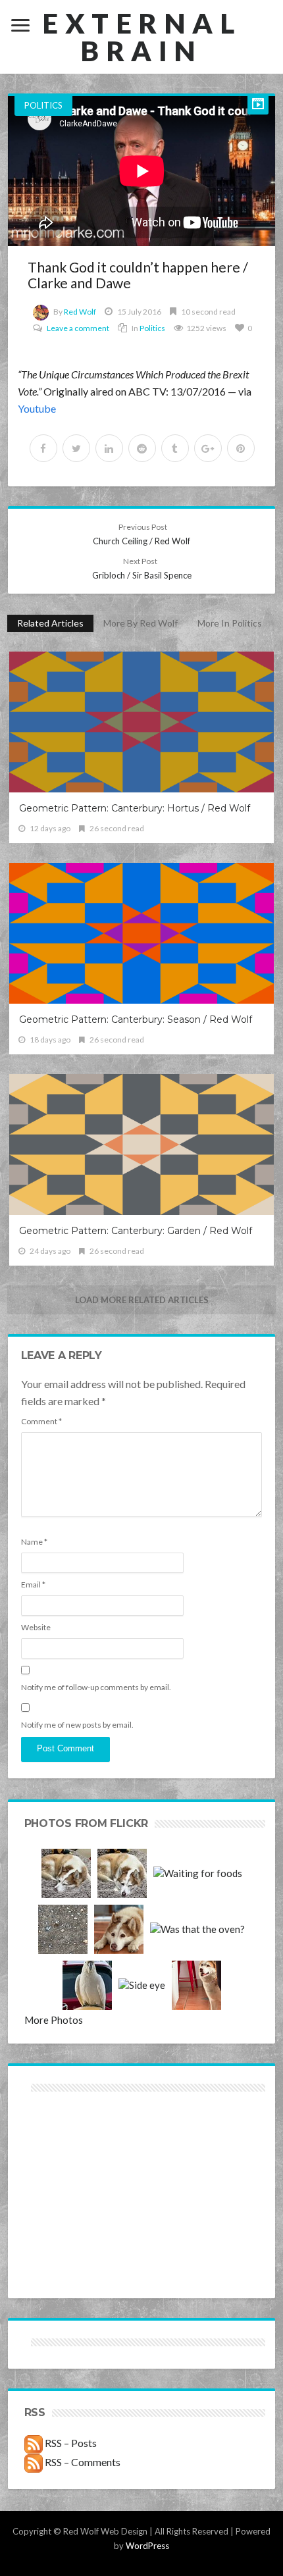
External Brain (141, 37)
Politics (43, 105)
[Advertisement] (83, 2142)
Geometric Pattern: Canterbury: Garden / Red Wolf (136, 1231)
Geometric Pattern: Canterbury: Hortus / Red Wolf (135, 808)
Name (34, 1542)
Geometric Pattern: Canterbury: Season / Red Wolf (136, 1019)
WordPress (147, 2546)
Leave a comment (78, 328)
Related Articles (50, 623)
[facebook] (43, 448)
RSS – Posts (70, 2443)
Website (36, 1627)
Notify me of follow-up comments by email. (96, 1687)
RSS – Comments (82, 2462)
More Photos (54, 2020)
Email (33, 1584)
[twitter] (76, 448)
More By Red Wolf (141, 623)
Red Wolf (80, 312)
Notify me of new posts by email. (77, 1725)
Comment (41, 1421)
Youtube (37, 408)
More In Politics (230, 623)
